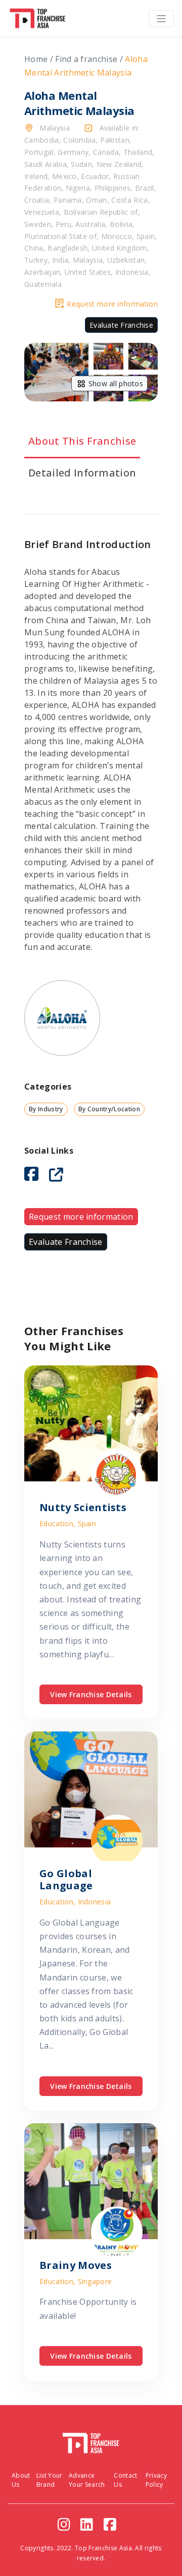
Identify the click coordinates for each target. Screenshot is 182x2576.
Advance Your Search (87, 2480)
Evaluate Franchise (121, 325)
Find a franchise (86, 59)
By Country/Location (109, 1109)
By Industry (46, 1109)
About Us (21, 2480)
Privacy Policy (156, 2480)
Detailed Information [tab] (82, 473)
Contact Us (125, 2480)
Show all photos (115, 383)
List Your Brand (50, 2480)
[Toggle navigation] (161, 19)
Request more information (112, 304)
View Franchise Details (91, 1694)
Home (36, 59)
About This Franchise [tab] (82, 441)
